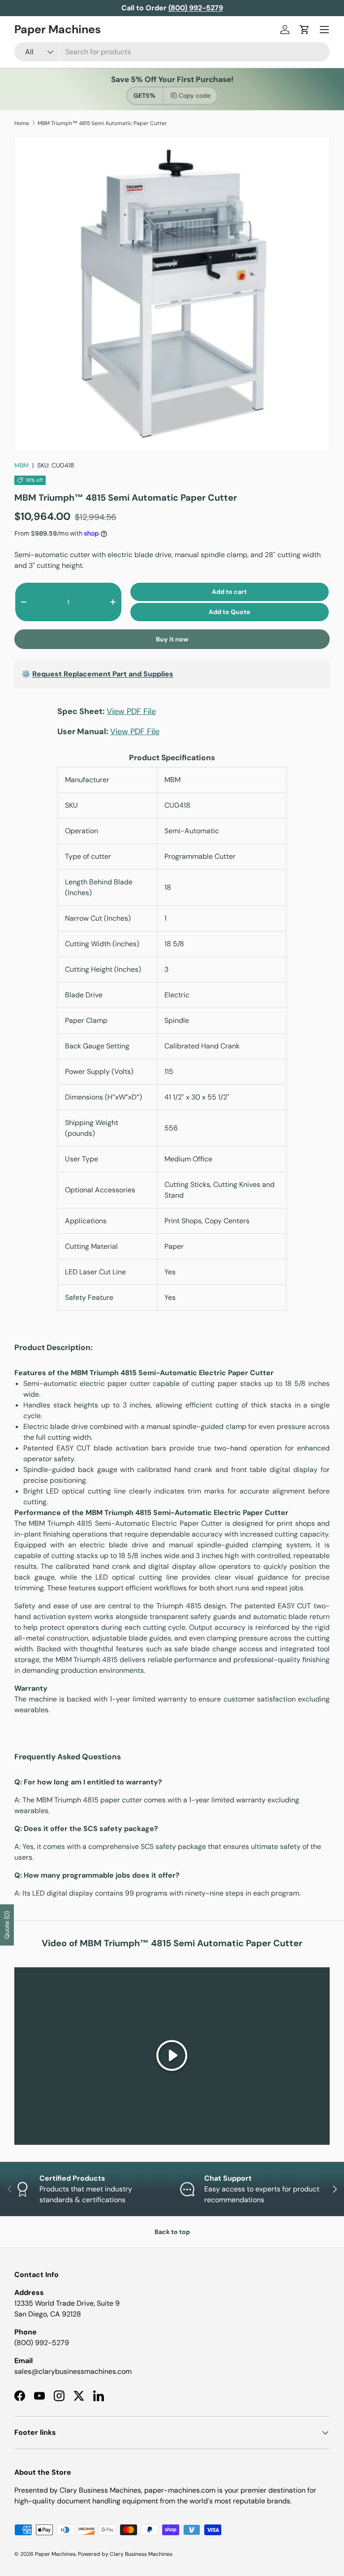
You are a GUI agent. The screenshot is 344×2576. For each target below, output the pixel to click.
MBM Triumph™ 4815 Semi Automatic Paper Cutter (102, 123)
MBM (21, 465)
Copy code (195, 95)
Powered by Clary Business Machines (125, 2554)
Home (22, 123)
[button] (305, 30)
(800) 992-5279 (42, 2343)
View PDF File (131, 711)
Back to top (172, 2232)
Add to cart (229, 592)
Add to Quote (229, 612)
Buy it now (172, 639)
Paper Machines (55, 2554)
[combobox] (172, 52)
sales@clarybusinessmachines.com (73, 2371)
